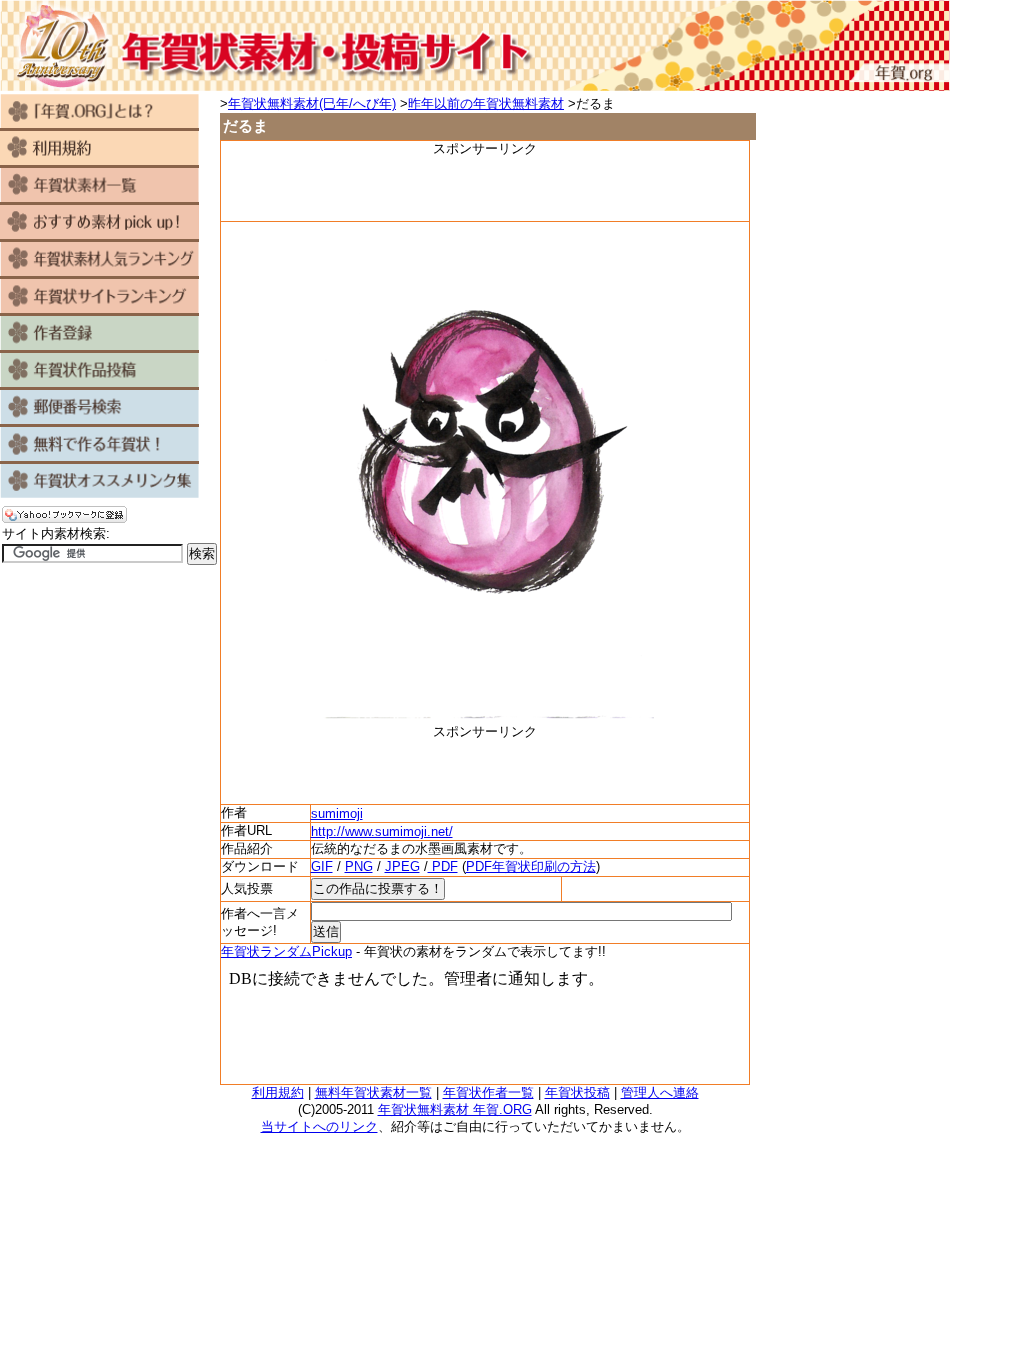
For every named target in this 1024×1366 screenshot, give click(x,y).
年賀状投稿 (577, 1092)
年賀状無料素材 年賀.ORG (455, 1109)
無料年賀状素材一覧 (373, 1092)
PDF (443, 866)
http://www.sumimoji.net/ (382, 831)
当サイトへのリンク (319, 1126)
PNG (359, 866)
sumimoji (337, 813)
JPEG (402, 866)
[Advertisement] (485, 188)
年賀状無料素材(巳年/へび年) (312, 103)
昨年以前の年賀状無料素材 (486, 103)
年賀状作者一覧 (488, 1092)
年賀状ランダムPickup (286, 951)
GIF (322, 866)
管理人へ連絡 (660, 1092)
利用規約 (278, 1092)
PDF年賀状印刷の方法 (531, 866)
